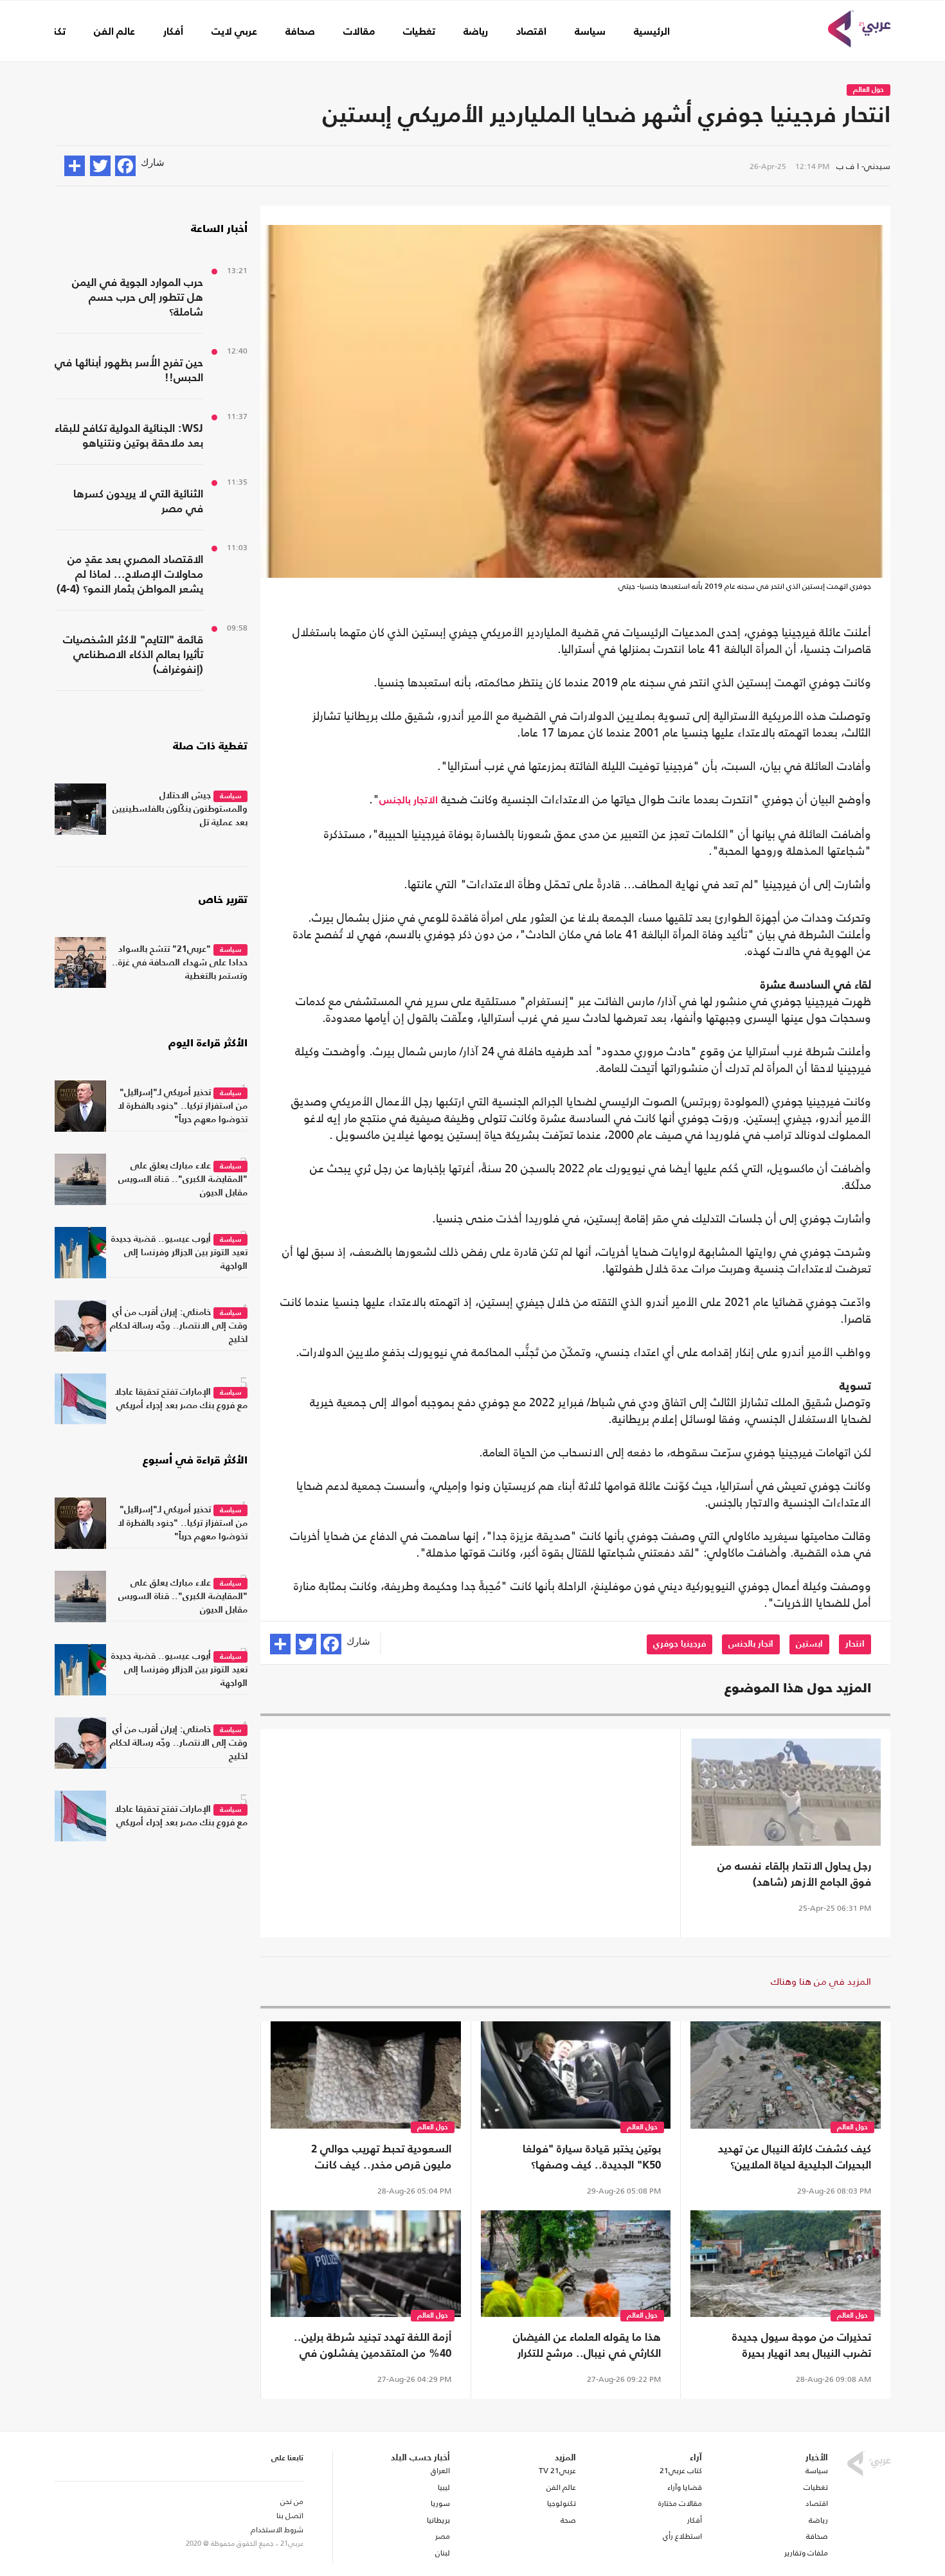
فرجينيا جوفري (679, 1644)
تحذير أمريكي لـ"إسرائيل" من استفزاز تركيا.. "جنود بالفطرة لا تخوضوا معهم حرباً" (183, 1106)
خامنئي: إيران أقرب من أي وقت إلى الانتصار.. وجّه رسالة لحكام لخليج (179, 1326)
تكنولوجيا (562, 2503)
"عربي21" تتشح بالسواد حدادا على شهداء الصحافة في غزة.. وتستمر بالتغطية (180, 963)
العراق (440, 2471)
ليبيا (444, 2487)
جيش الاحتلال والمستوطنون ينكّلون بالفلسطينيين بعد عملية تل (180, 809)
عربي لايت (234, 32)
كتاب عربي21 (681, 2471)
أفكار (173, 32)
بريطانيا (438, 2520)
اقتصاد (531, 32)
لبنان (442, 2553)
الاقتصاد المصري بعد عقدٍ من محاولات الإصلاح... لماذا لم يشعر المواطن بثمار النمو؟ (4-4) (130, 575)
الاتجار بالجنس (409, 801)
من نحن (292, 2501)
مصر (442, 2536)
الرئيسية (652, 32)
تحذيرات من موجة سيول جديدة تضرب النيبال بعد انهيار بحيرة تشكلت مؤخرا (802, 2347)
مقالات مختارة (680, 2503)
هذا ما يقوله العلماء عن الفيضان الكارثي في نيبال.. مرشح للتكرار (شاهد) (587, 2347)
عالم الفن (114, 32)
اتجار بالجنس (751, 1644)
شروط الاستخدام (277, 2530)
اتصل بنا (290, 2516)
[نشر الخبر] (75, 166)
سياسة (590, 32)
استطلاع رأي (682, 2536)
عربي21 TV (557, 2471)
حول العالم (869, 90)
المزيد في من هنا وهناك (821, 1981)
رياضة (476, 32)
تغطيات (419, 32)
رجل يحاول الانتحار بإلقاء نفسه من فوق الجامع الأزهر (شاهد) (794, 1875)
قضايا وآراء (685, 2487)
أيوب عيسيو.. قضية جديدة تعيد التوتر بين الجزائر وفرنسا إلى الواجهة (179, 1253)
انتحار (855, 1644)
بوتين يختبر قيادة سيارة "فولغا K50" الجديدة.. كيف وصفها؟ (592, 2158)
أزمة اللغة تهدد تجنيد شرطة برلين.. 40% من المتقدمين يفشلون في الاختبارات (373, 2347)
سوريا (440, 2503)
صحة (568, 2520)
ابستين (809, 1644)
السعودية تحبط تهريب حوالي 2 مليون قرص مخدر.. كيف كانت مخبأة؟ (381, 2159)
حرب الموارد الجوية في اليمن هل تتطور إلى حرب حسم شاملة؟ (138, 298)
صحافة (300, 32)
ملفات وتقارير (806, 2553)
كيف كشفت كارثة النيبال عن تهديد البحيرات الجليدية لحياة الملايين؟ (795, 2158)
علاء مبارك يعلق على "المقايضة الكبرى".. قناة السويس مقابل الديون (183, 1179)
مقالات (359, 32)
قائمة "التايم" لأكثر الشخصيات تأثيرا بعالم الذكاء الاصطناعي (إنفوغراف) (133, 655)
